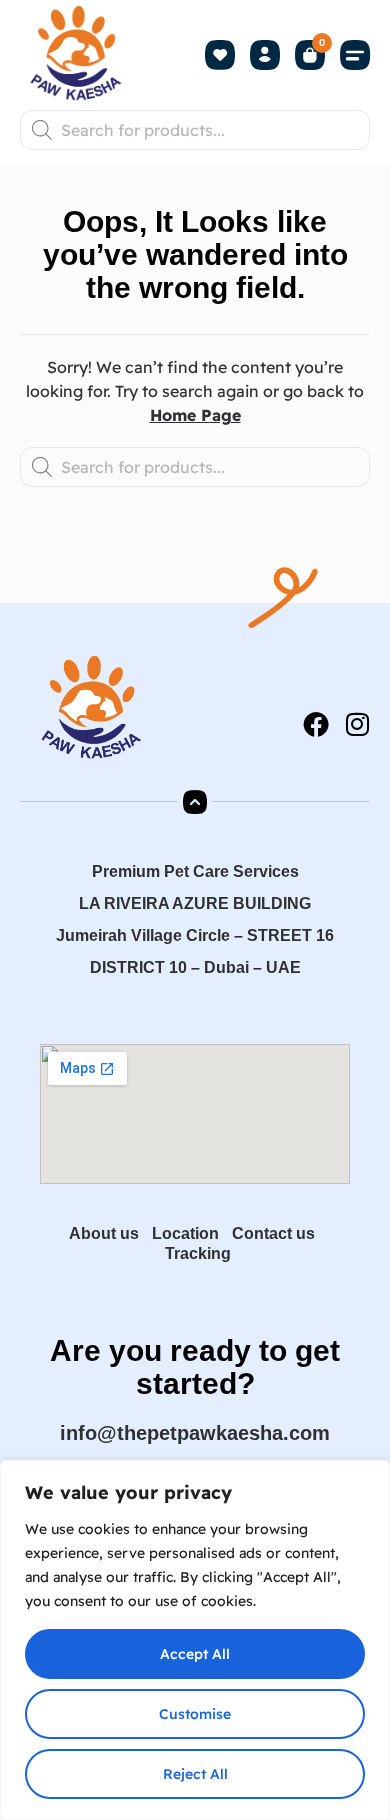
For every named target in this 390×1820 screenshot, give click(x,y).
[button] (355, 55)
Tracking (198, 1253)
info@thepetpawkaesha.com (195, 1433)
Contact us (273, 1233)
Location (185, 1233)
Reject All (195, 1774)
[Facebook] (316, 724)
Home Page (195, 415)
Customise (195, 1714)
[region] (195, 1640)
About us (104, 1233)
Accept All (195, 1654)
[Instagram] (357, 724)
